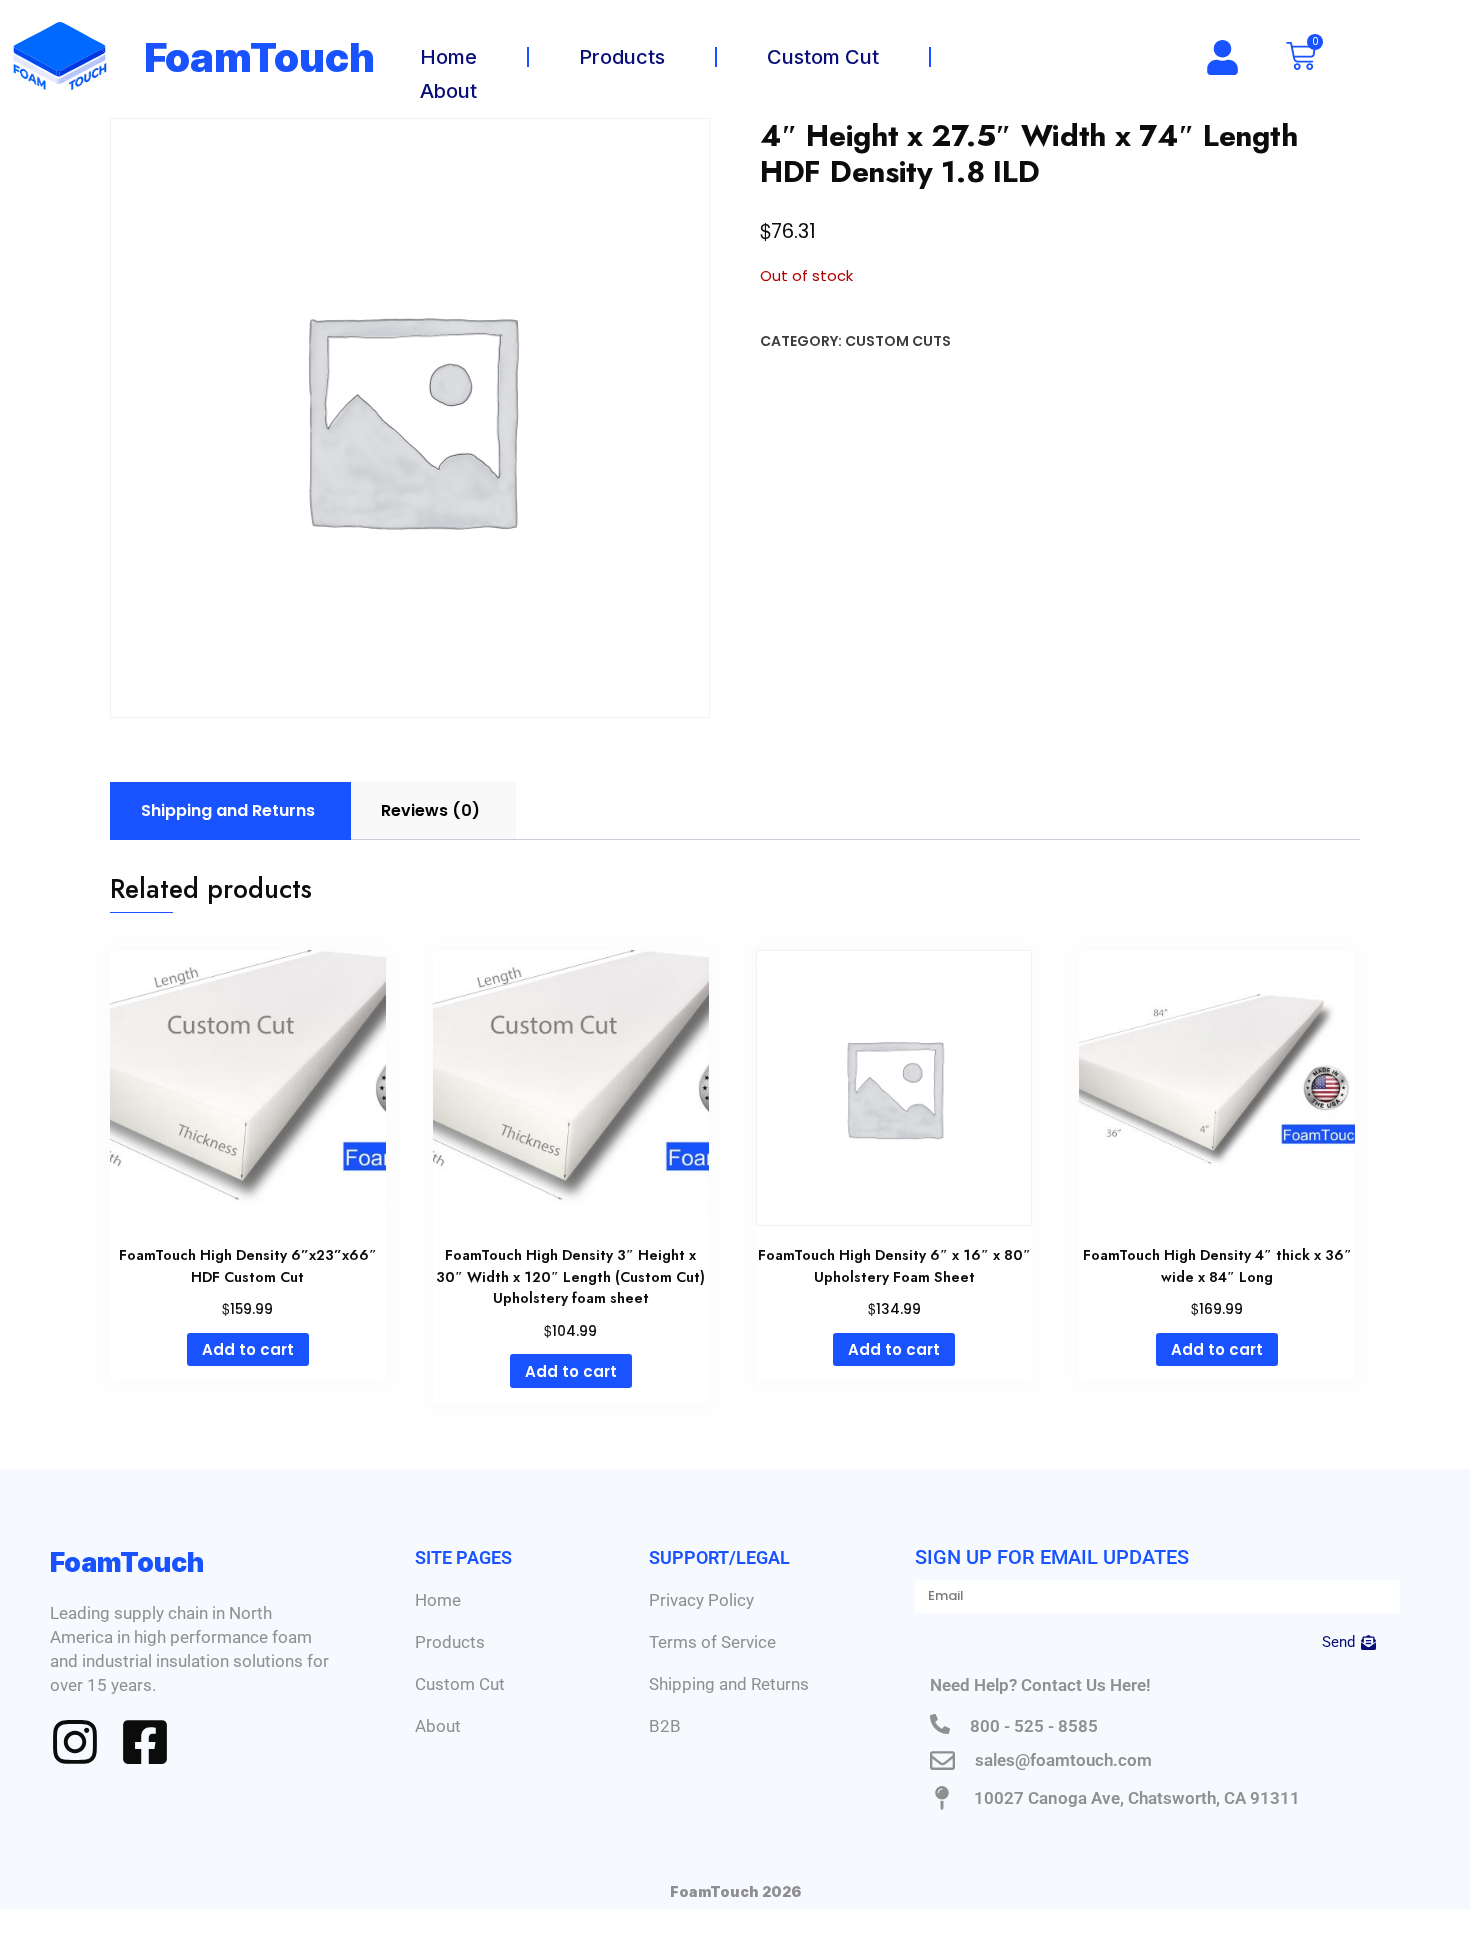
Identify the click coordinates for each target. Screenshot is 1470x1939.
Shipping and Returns (729, 1684)
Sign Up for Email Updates (1052, 1557)
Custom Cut (823, 57)
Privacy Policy (701, 1600)
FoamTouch (260, 57)
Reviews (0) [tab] (430, 810)
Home (448, 57)
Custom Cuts (898, 341)
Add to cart (248, 1349)
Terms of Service (712, 1642)
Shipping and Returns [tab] (228, 810)
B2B (665, 1726)
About (448, 91)
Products (622, 57)
